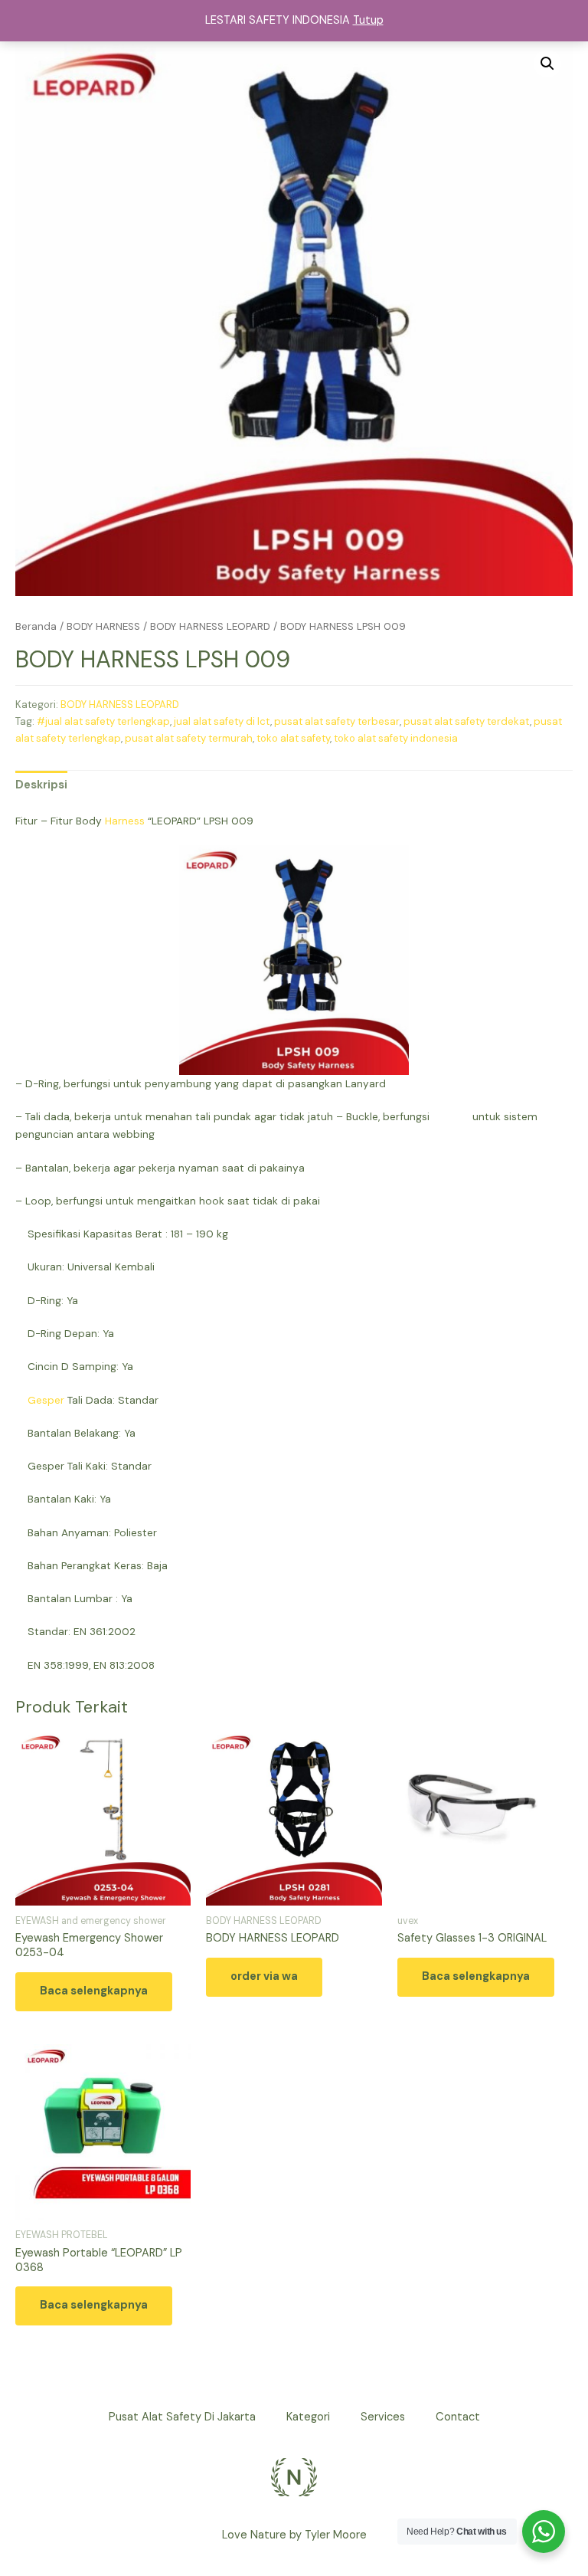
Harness (125, 821)
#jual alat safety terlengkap (103, 721)
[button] (547, 64)
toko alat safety (293, 738)
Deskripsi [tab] (41, 785)
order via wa (264, 1976)
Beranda (36, 626)
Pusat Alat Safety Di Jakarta (182, 2417)
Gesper (46, 1400)
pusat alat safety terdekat (467, 721)
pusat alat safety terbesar (337, 721)
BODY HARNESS (103, 626)
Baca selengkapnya (94, 1991)
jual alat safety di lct (222, 721)
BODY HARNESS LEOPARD (210, 626)
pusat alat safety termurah (189, 738)
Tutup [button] (368, 20)
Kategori (308, 2417)
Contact (458, 2417)
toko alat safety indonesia (396, 738)
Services (383, 2417)
